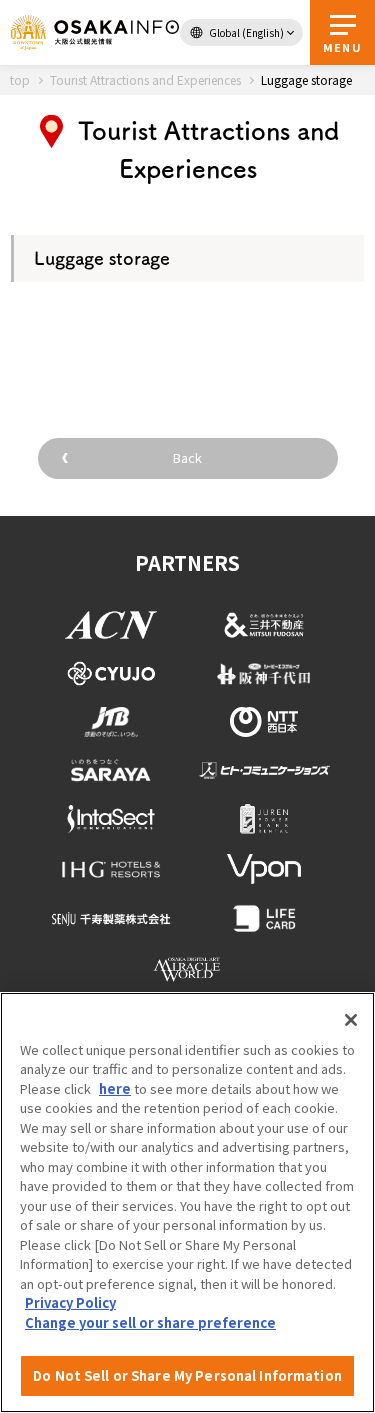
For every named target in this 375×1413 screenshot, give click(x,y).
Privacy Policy (70, 1302)
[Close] (351, 1020)
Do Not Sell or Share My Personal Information (187, 1375)
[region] (187, 1202)
